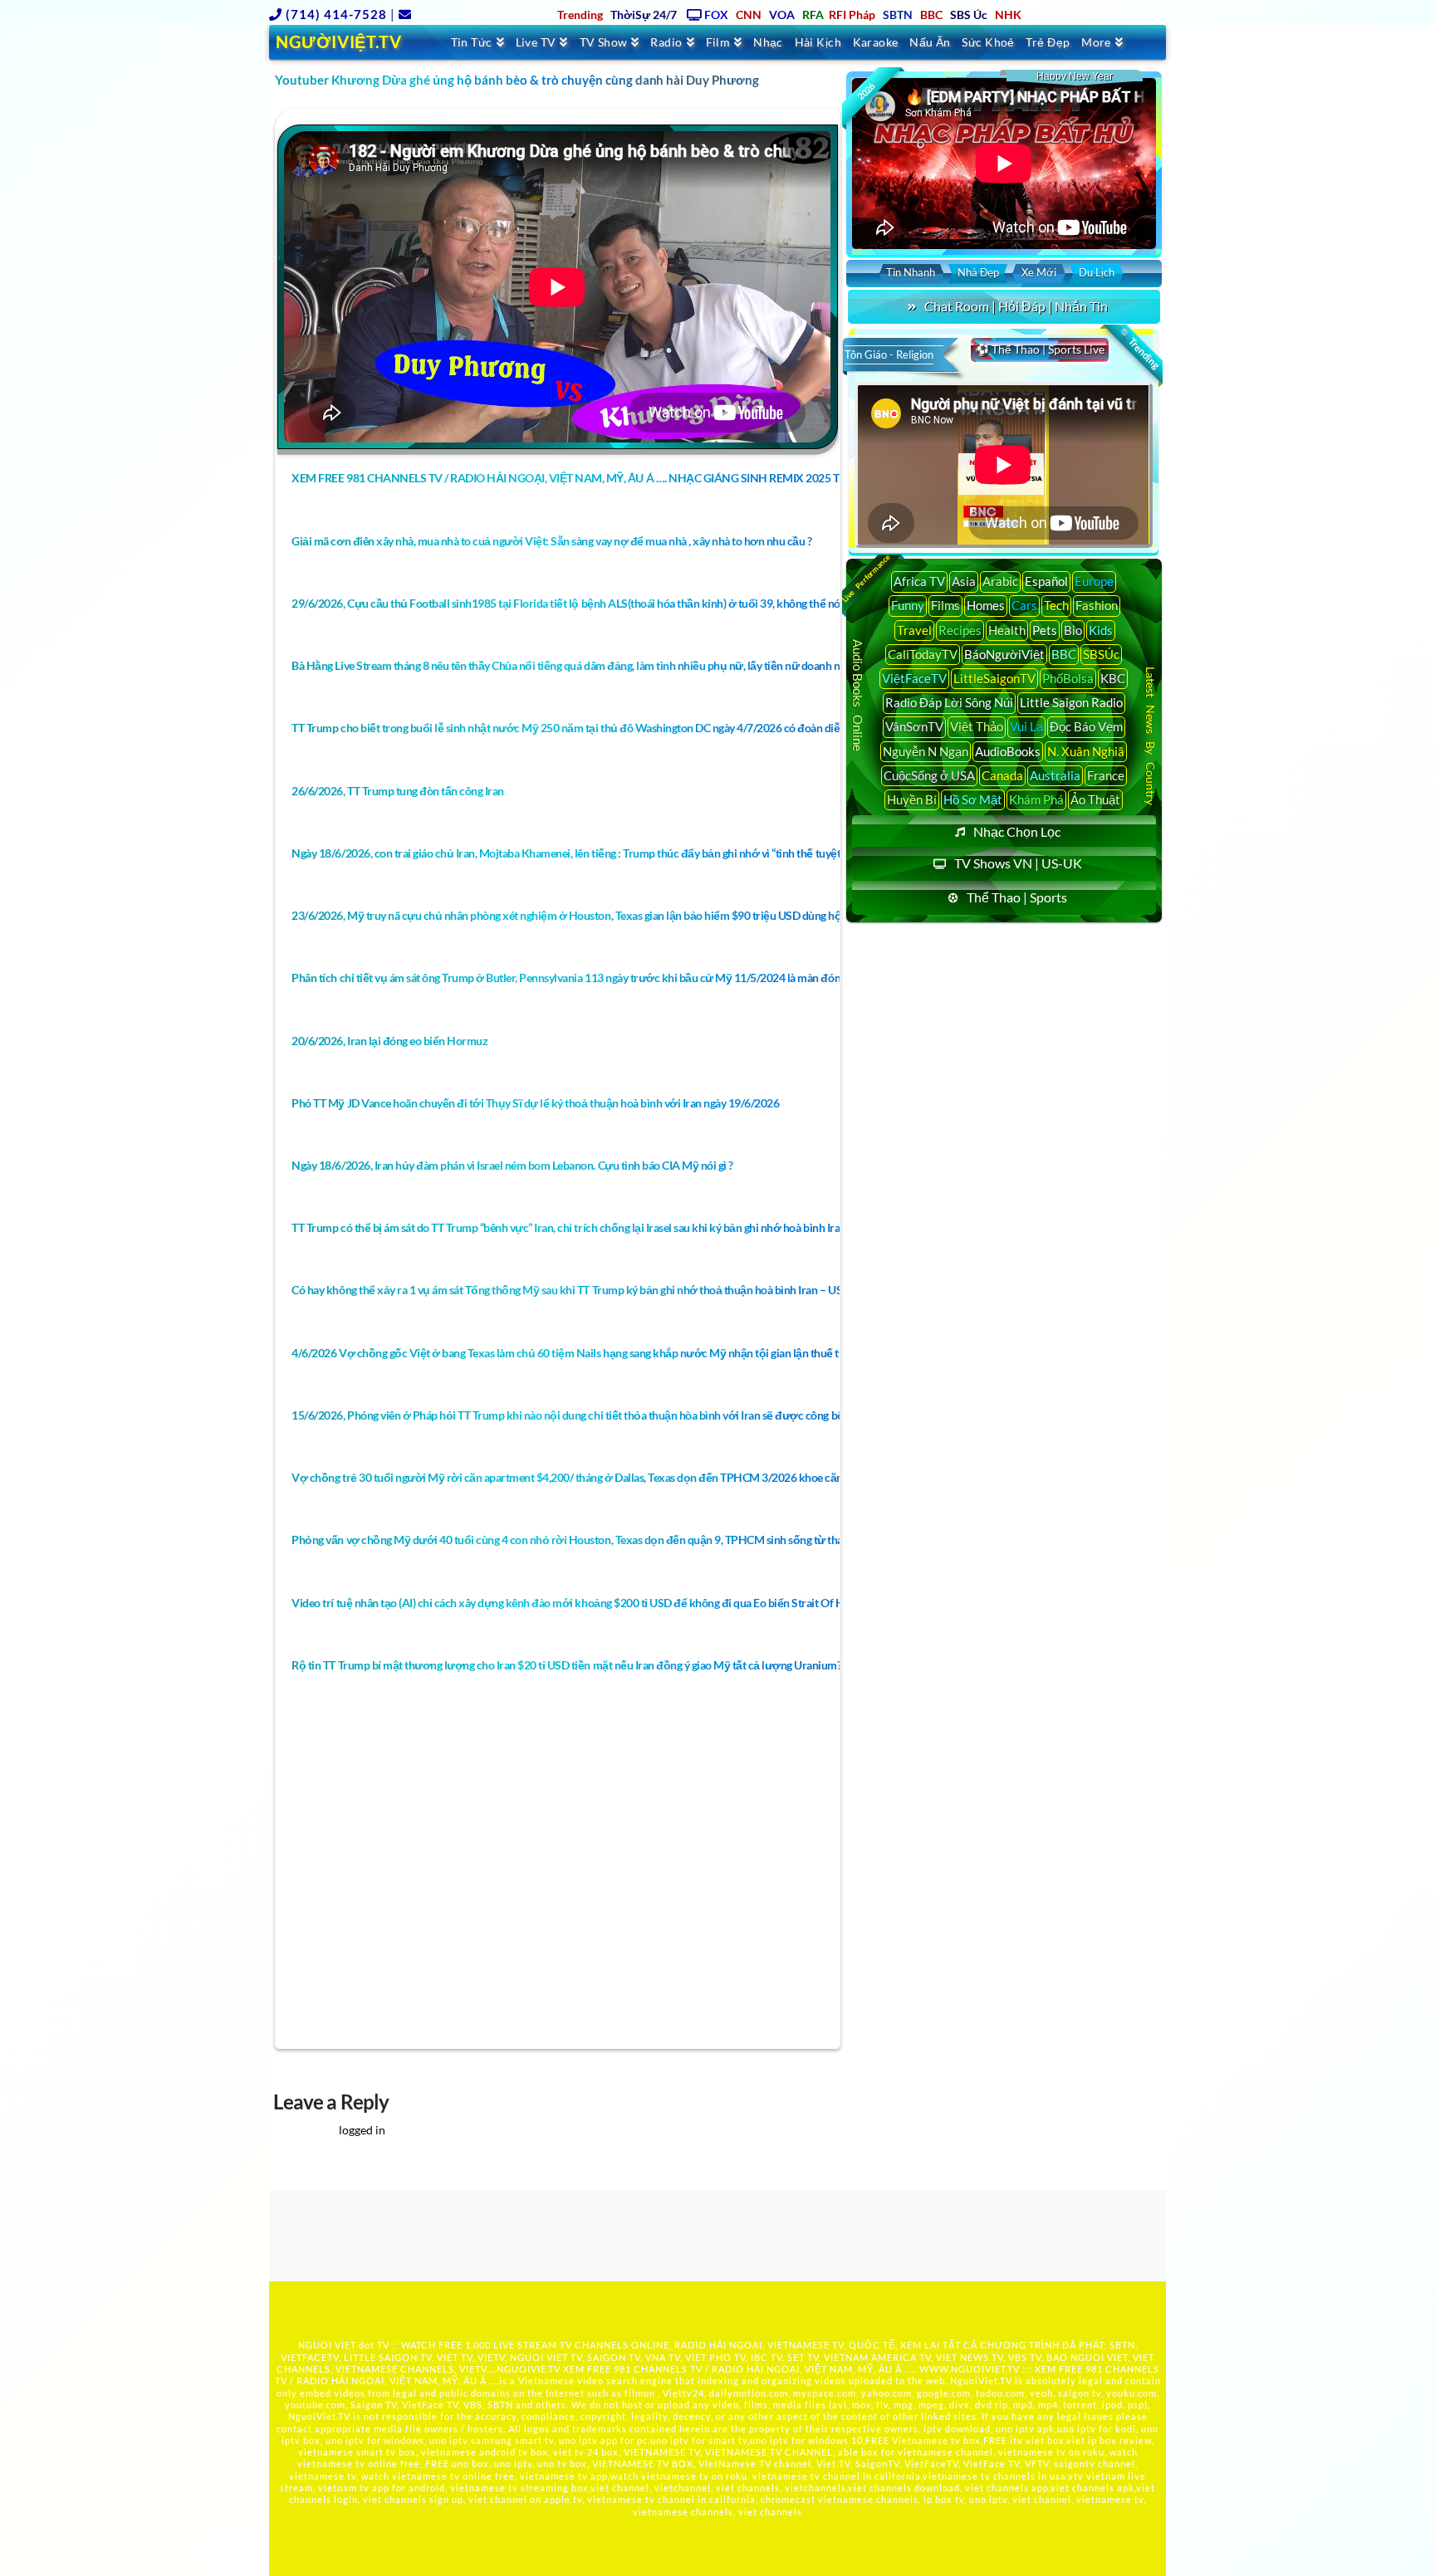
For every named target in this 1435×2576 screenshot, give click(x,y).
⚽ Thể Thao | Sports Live (1040, 349)
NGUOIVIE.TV (529, 2369)
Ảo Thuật (1095, 799)
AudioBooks (1008, 751)
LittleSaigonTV (994, 678)
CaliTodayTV (923, 654)
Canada (1002, 775)
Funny (908, 605)
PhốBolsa (1068, 678)
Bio (1073, 630)
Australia (1055, 775)
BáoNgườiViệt (1004, 654)
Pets (1045, 630)
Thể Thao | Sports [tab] (1017, 897)
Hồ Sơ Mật (973, 799)
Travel (914, 630)
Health (1007, 630)
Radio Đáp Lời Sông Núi (949, 702)
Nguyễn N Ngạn (926, 751)
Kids (1101, 630)
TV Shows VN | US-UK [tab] (1018, 863)
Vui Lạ (1026, 726)
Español (1046, 581)
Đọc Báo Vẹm (1086, 726)
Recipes (960, 630)
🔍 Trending (1139, 349)
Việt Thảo (977, 726)
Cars (1024, 605)
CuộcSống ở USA (929, 775)
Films (945, 605)
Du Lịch (1097, 272)
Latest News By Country (1151, 735)
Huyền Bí (912, 799)
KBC (1113, 678)
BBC (1064, 654)
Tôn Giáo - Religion (889, 354)
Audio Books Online (858, 695)
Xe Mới (1039, 272)
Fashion (1097, 605)
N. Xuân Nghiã (1086, 751)
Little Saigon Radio (1071, 702)
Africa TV (919, 581)
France (1106, 775)
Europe (1094, 581)
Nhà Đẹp (978, 272)
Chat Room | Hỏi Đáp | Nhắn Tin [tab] (1016, 306)
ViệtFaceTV (914, 678)
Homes (986, 605)
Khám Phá (1036, 799)
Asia (964, 581)
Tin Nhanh (911, 272)
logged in (362, 2130)
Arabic (1000, 581)
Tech (1056, 605)
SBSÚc (1101, 654)
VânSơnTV (914, 726)
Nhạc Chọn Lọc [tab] (1017, 831)
